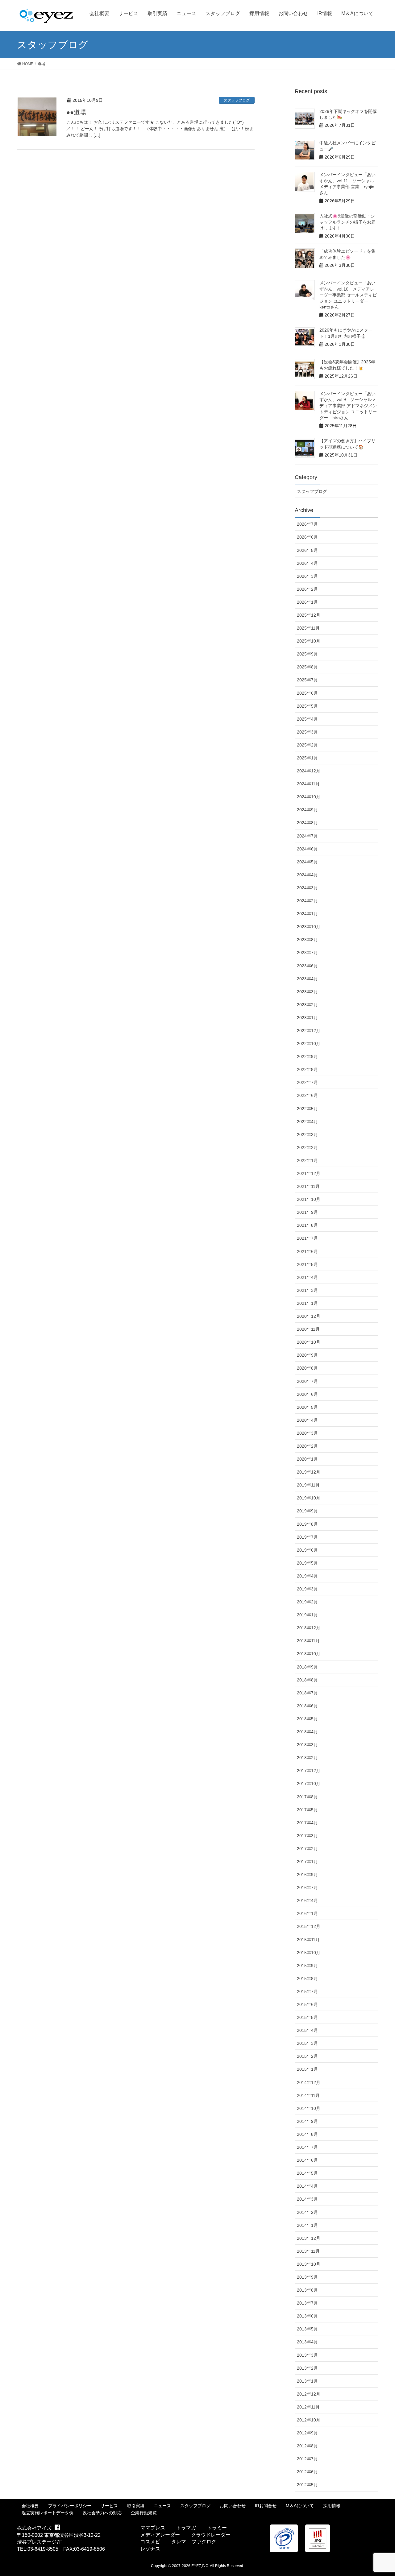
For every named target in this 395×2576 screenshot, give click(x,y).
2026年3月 (307, 576)
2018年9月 (307, 1667)
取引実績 (136, 2506)
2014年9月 (307, 2121)
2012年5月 (307, 2485)
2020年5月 (307, 1407)
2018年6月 (307, 1706)
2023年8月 (307, 940)
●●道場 (76, 112)
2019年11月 (308, 1485)
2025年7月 (307, 680)
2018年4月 (307, 1732)
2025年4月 (307, 719)
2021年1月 (307, 1303)
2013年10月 (309, 2264)
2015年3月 (307, 2043)
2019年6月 (307, 1550)
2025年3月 (307, 732)
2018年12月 (309, 1628)
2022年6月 (307, 1095)
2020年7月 (307, 1381)
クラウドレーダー (211, 2535)
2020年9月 (307, 1355)
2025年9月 (307, 654)
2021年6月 (307, 1251)
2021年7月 (307, 1238)
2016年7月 (307, 1888)
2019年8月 (307, 1524)
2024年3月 (307, 888)
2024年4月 (307, 875)
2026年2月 (307, 589)
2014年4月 (307, 2186)
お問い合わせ (233, 2506)
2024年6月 (307, 849)
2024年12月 (309, 771)
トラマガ (186, 2528)
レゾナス (150, 2549)
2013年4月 (307, 2342)
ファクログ (204, 2542)
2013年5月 (307, 2329)
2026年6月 (307, 537)
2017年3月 (307, 1836)
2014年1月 (307, 2225)
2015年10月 (309, 1953)
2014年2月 (307, 2212)
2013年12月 (309, 2238)
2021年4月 (307, 1277)
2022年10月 (309, 1044)
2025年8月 (307, 667)
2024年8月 (307, 823)
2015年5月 (307, 2017)
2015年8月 (307, 1979)
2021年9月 (307, 1212)
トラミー (217, 2528)
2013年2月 (307, 2368)
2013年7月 (307, 2303)
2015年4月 (307, 2030)
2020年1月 (307, 1459)
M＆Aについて (300, 2506)
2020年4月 (307, 1420)
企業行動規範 (144, 2513)
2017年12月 (309, 1771)
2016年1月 (307, 1913)
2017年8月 (307, 1797)
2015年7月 (307, 1991)
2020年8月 (307, 1368)
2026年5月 (307, 550)
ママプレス (153, 2528)
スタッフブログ (237, 100)
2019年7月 (307, 1537)
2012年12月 (309, 2394)
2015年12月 (309, 1926)
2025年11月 (308, 628)
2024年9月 (307, 810)
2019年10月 (309, 1498)
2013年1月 (307, 2381)
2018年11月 (308, 1641)
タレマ (179, 2542)
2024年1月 (307, 914)
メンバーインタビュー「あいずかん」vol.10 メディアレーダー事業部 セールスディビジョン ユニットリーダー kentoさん (348, 295)
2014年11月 (308, 2095)
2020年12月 (309, 1316)
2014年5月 (307, 2173)
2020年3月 (307, 1433)
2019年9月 (307, 1511)
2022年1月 (307, 1160)
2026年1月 (307, 602)
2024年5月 (307, 862)
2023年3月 (307, 992)
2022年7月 (307, 1082)
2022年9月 (307, 1056)
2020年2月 (307, 1446)
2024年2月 (307, 901)
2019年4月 (307, 1576)
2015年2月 (307, 2056)
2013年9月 (307, 2277)
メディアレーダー (160, 2535)
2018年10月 (309, 1654)
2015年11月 (308, 1940)
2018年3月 (307, 1745)
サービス (109, 2506)
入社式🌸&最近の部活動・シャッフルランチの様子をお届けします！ (347, 222)
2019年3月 (307, 1589)
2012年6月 (307, 2472)
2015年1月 (307, 2069)
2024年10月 (309, 797)
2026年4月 (307, 563)
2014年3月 (307, 2199)
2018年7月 (307, 1693)
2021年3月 (307, 1290)
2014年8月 (307, 2134)
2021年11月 (308, 1186)
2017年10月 (309, 1784)
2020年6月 (307, 1394)
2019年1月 (307, 1615)
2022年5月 (307, 1109)
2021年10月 (309, 1199)
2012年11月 (308, 2407)
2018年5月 (307, 1719)
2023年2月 (307, 1005)
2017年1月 (307, 1862)
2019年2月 (307, 1602)
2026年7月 (307, 524)
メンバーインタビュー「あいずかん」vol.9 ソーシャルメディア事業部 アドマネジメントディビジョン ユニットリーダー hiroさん (348, 406)
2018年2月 (307, 1758)
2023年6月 (307, 966)
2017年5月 (307, 1810)
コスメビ (150, 2542)
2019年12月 (309, 1472)
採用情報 (332, 2506)
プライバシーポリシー (70, 2506)
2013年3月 (307, 2355)
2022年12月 (309, 1031)
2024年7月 (307, 836)
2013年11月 (308, 2251)
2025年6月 (307, 693)
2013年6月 (307, 2316)
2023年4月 (307, 979)
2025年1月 (307, 758)
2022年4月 (307, 1122)
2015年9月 (307, 1966)
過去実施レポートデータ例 (48, 2513)
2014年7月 (307, 2147)
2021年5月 (307, 1264)
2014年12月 (309, 2082)
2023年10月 (309, 927)
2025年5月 (307, 706)
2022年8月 (307, 1069)
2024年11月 (308, 784)
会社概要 (30, 2506)
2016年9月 (307, 1875)
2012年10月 (309, 2420)
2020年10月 (309, 1342)
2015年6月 (307, 2004)
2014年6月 (307, 2160)
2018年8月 (307, 1680)
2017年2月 (307, 1849)
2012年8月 (307, 2446)
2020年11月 (308, 1329)
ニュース (162, 2506)
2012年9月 (307, 2433)
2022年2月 (307, 1147)
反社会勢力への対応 (102, 2513)
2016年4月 (307, 1900)
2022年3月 (307, 1135)
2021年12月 (309, 1173)
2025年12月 (309, 615)
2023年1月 (307, 1018)
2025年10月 (309, 641)
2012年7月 (307, 2459)
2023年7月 (307, 953)
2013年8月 (307, 2290)
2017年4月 (307, 1823)
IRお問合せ (266, 2506)
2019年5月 (307, 1563)
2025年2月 (307, 745)
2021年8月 (307, 1225)
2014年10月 (309, 2108)
